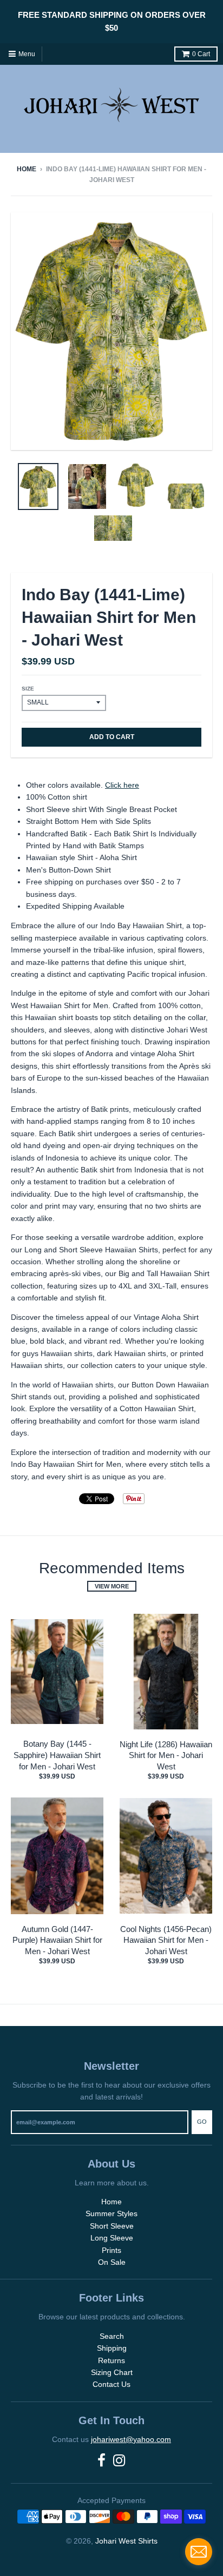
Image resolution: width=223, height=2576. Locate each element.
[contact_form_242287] (199, 2552)
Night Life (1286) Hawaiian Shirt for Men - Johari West (166, 1756)
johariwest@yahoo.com (131, 2439)
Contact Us (111, 2384)
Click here (122, 785)
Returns (111, 2360)
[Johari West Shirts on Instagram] (119, 2461)
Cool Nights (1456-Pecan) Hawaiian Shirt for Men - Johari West (166, 1940)
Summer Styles (111, 2213)
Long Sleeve (112, 2238)
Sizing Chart (112, 2372)
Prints (111, 2250)
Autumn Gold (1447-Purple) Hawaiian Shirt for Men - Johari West (57, 1940)
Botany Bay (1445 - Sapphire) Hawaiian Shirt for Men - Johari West (57, 1755)
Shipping (112, 2348)
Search (112, 2336)
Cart (201, 54)
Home (27, 169)
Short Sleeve (112, 2226)
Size (28, 689)
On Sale (112, 2262)
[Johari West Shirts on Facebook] (101, 2461)
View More (112, 1586)
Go (202, 2122)
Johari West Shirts (126, 2541)
